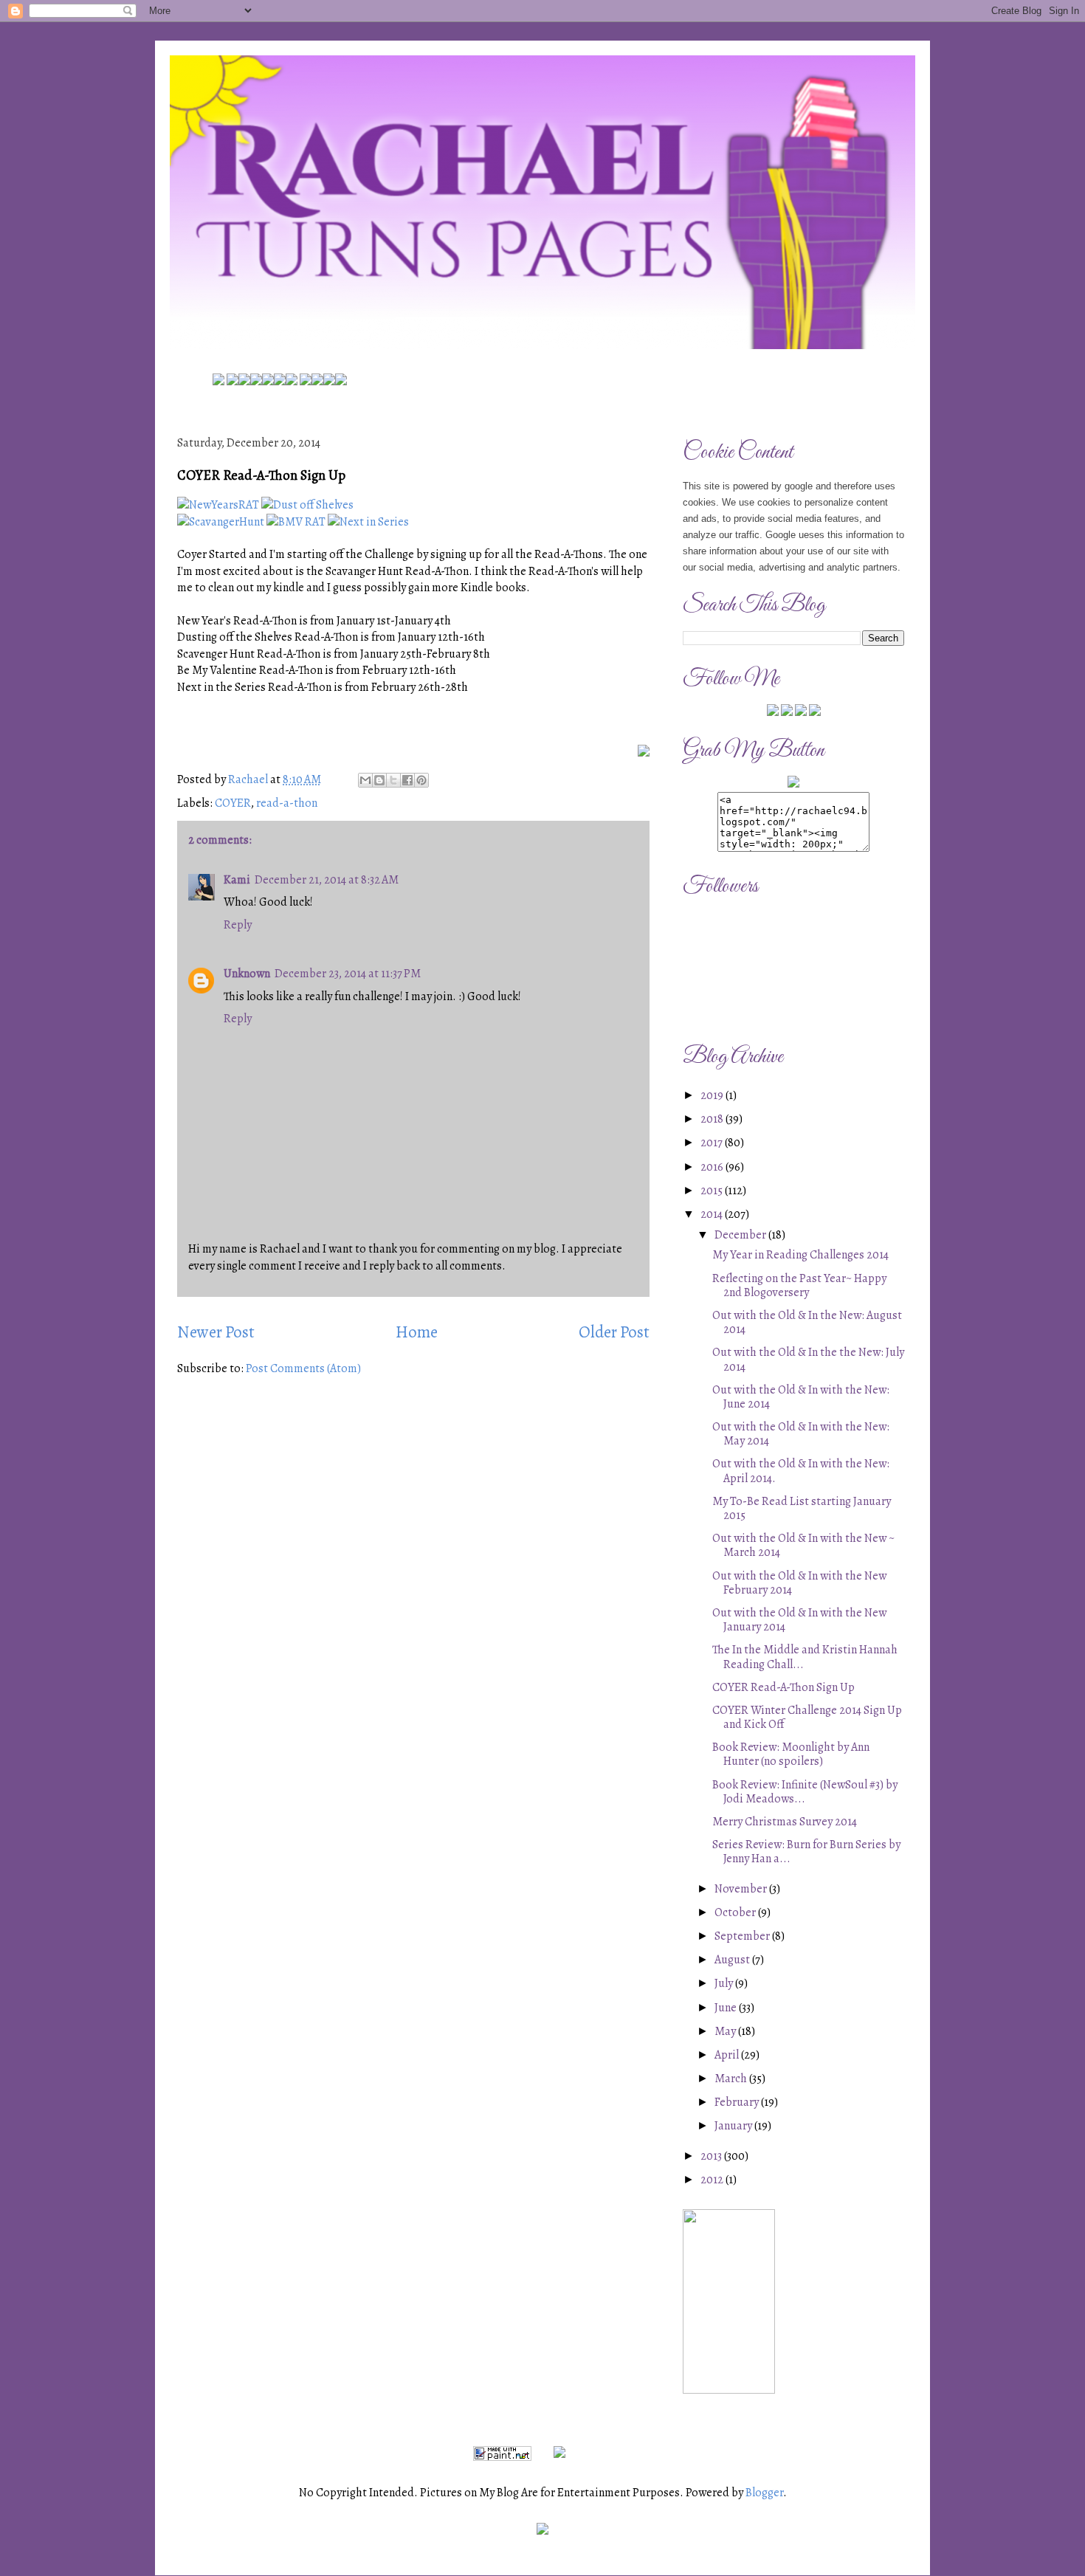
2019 (713, 1095)
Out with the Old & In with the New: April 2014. (801, 1471)
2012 (713, 2180)
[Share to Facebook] (407, 780)
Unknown (247, 974)
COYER (233, 803)
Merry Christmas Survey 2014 (785, 1822)
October (736, 1912)
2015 (713, 1191)
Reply (238, 925)
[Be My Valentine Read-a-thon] (296, 522)
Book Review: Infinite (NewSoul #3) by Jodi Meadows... (805, 1792)
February (738, 2102)
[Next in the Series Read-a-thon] (368, 522)
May (726, 2031)
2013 (712, 2156)
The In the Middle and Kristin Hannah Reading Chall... (805, 1657)
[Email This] (365, 780)
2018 (713, 1119)
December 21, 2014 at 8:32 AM (327, 880)
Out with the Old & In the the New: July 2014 (808, 1359)
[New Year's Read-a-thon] (218, 505)
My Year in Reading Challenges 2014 (800, 1255)
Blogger (764, 2493)
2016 (713, 1167)
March (732, 2079)
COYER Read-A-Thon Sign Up (783, 1687)
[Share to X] (393, 780)
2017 (713, 1143)
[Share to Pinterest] (421, 780)
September (743, 1936)
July (725, 1983)
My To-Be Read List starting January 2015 (802, 1508)
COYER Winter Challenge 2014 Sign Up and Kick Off (807, 1717)
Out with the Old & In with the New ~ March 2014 (803, 1545)
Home (417, 1332)
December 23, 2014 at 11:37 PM (348, 974)
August (733, 1960)
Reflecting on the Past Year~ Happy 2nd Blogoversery (799, 1285)
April (728, 2055)
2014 (713, 1214)
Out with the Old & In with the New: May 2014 (801, 1434)
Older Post (614, 1332)
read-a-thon (287, 803)
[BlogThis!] (379, 780)
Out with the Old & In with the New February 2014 (799, 1583)
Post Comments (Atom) (303, 1368)
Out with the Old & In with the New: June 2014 (801, 1397)
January (734, 2126)
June (727, 2008)
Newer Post (216, 1332)
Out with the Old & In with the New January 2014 (799, 1620)
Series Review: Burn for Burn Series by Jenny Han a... (806, 1852)
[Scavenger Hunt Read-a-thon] (221, 522)
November (742, 1889)
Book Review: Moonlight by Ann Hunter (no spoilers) (791, 1754)
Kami (237, 880)
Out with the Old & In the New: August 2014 (807, 1322)
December (741, 1235)
